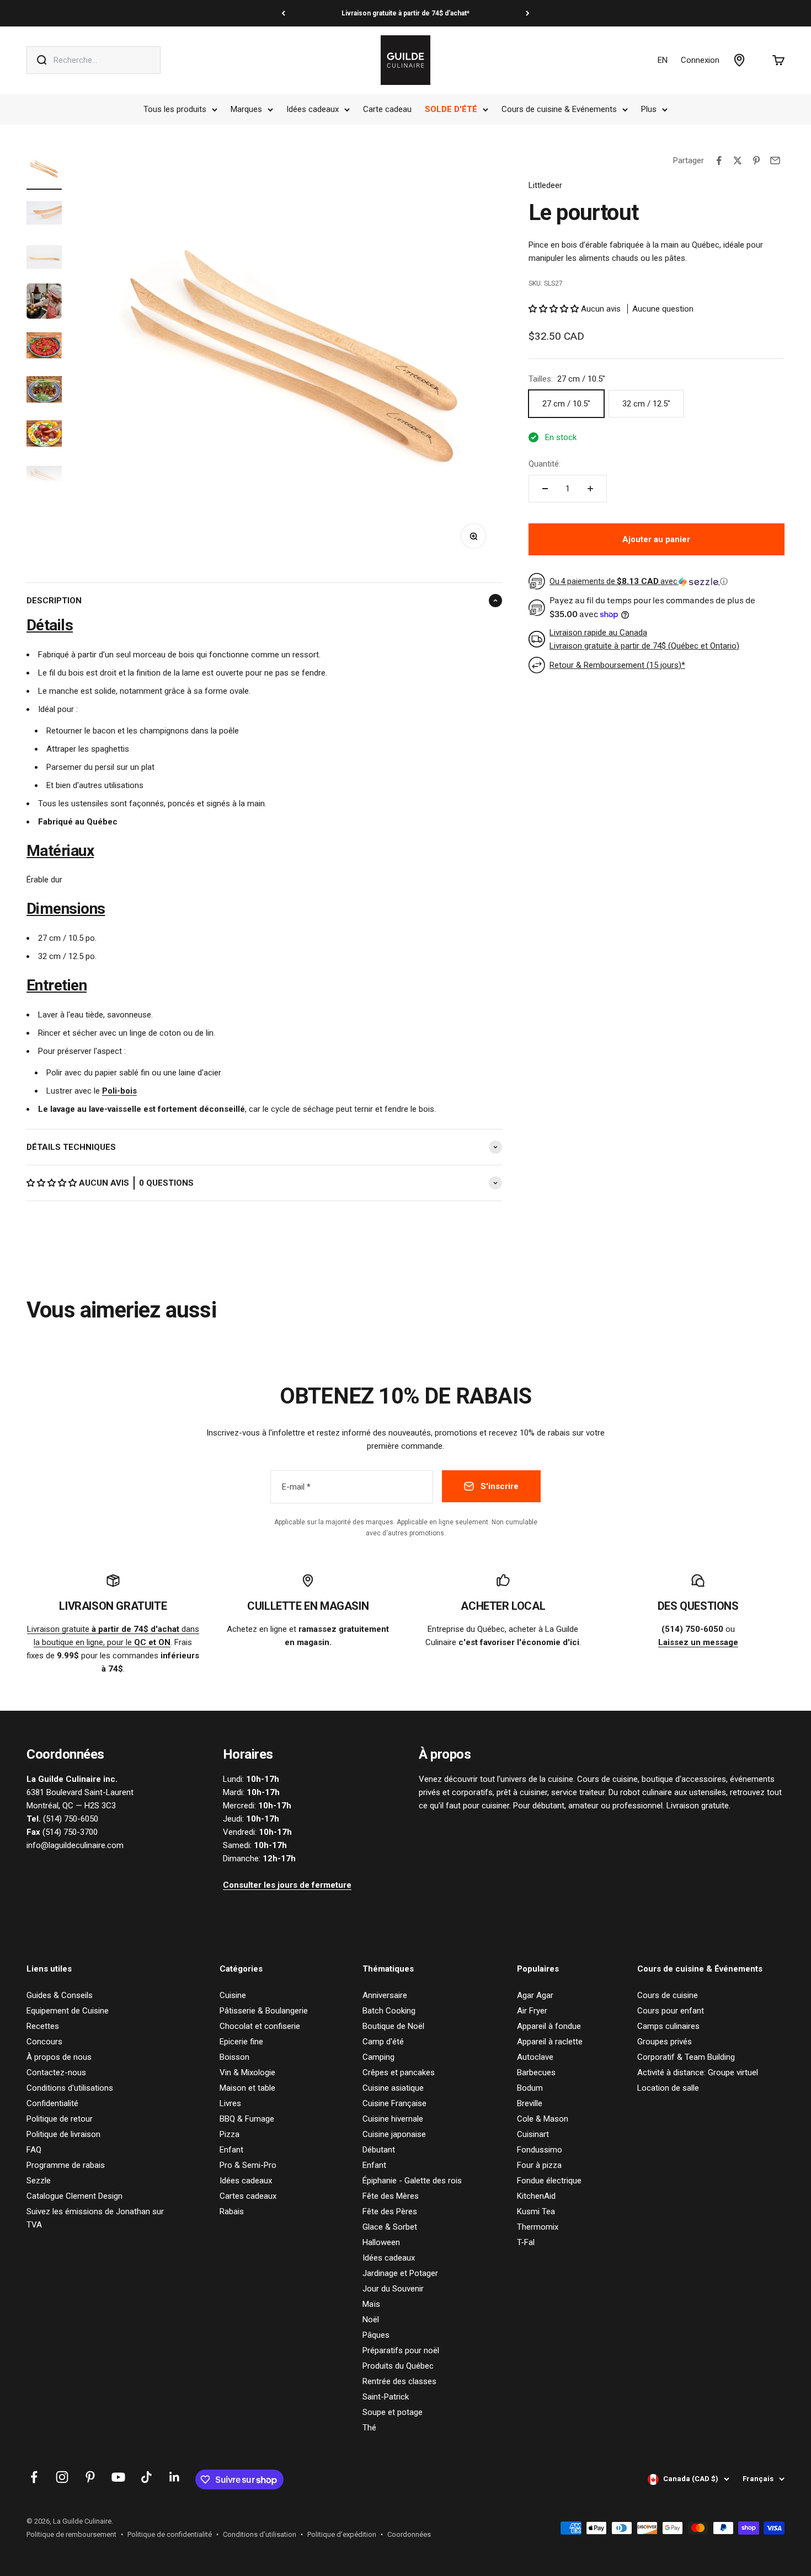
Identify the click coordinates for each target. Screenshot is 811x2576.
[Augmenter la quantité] (590, 489)
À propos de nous (59, 2057)
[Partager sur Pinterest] (756, 160)
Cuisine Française (394, 2103)
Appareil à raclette (550, 2042)
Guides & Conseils (60, 1995)
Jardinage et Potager (400, 2273)
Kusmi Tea (536, 2211)
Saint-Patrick (386, 2397)
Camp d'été (383, 2042)
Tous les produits (175, 109)
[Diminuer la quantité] (545, 489)
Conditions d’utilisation (260, 2534)
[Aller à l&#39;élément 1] (44, 170)
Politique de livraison (63, 2134)
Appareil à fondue (549, 2026)
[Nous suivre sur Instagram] (62, 2477)
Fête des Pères (390, 2211)
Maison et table (247, 2088)
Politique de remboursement (71, 2534)
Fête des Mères (391, 2196)
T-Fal (526, 2242)
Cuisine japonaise (394, 2134)
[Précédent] (283, 13)
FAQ (34, 2150)
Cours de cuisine (668, 1995)
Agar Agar (535, 1995)
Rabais (232, 2211)
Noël (371, 2320)
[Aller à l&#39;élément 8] (44, 479)
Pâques (376, 2335)
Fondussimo (540, 2150)
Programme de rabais (66, 2165)
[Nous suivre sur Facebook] (34, 2477)
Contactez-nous (56, 2072)
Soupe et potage (393, 2412)
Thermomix (538, 2227)
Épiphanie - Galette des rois (412, 2181)
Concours (44, 2042)
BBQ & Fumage (247, 2119)
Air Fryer (532, 2011)
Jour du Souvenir (393, 2289)
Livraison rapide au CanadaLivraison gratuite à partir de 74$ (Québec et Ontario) (644, 639)
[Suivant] (528, 13)
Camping (378, 2057)
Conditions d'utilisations (70, 2088)
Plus (649, 109)
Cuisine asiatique (393, 2088)
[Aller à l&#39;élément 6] (44, 391)
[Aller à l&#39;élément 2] (44, 215)
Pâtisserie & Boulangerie (264, 2011)
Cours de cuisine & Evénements (559, 109)
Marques (246, 109)
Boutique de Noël (393, 2026)
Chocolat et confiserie (260, 2026)
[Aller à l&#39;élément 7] (44, 435)
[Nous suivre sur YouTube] (118, 2477)
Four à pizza (539, 2165)
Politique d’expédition (342, 2534)
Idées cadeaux (313, 109)
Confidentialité (52, 2103)
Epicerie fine (241, 2042)
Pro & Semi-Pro (248, 2165)
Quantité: (545, 464)
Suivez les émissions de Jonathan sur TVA (95, 2218)
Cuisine (233, 1995)
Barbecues (536, 2072)
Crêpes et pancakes (399, 2072)
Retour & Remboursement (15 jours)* (617, 665)
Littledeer (545, 185)
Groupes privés (665, 2042)
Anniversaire (385, 1995)
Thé (369, 2428)
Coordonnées (409, 2534)
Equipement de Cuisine (68, 2011)
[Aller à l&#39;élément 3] (44, 259)
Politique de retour (60, 2119)
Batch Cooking (389, 2011)
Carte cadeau (387, 109)
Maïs (371, 2304)
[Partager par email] (775, 160)
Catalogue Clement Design (74, 2196)
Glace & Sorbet (390, 2227)
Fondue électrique (549, 2181)
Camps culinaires (668, 2026)
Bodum (530, 2088)
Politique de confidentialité (170, 2534)
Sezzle (39, 2181)
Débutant (379, 2150)
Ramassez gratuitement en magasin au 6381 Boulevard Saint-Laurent (405, 13)
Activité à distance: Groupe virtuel (698, 2072)
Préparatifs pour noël (401, 2350)
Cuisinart (533, 2134)
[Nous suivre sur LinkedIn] (175, 2477)
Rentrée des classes (399, 2381)
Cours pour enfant (671, 2011)
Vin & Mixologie (247, 2072)
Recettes (43, 2026)
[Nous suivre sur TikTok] (146, 2477)
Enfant (231, 2150)
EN (663, 60)
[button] (53, 1183)
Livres (230, 2103)
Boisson (234, 2057)
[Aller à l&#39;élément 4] (44, 303)
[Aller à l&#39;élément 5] (44, 347)
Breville (530, 2103)
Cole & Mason (543, 2119)
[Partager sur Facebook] (719, 160)
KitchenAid (536, 2196)
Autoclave (535, 2057)
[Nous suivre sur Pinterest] (90, 2477)
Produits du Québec (398, 2366)
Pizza (230, 2134)
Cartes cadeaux (248, 2196)
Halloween (381, 2242)
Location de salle (668, 2088)
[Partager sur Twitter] (738, 160)
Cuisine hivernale (393, 2119)
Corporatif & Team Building (686, 2057)
